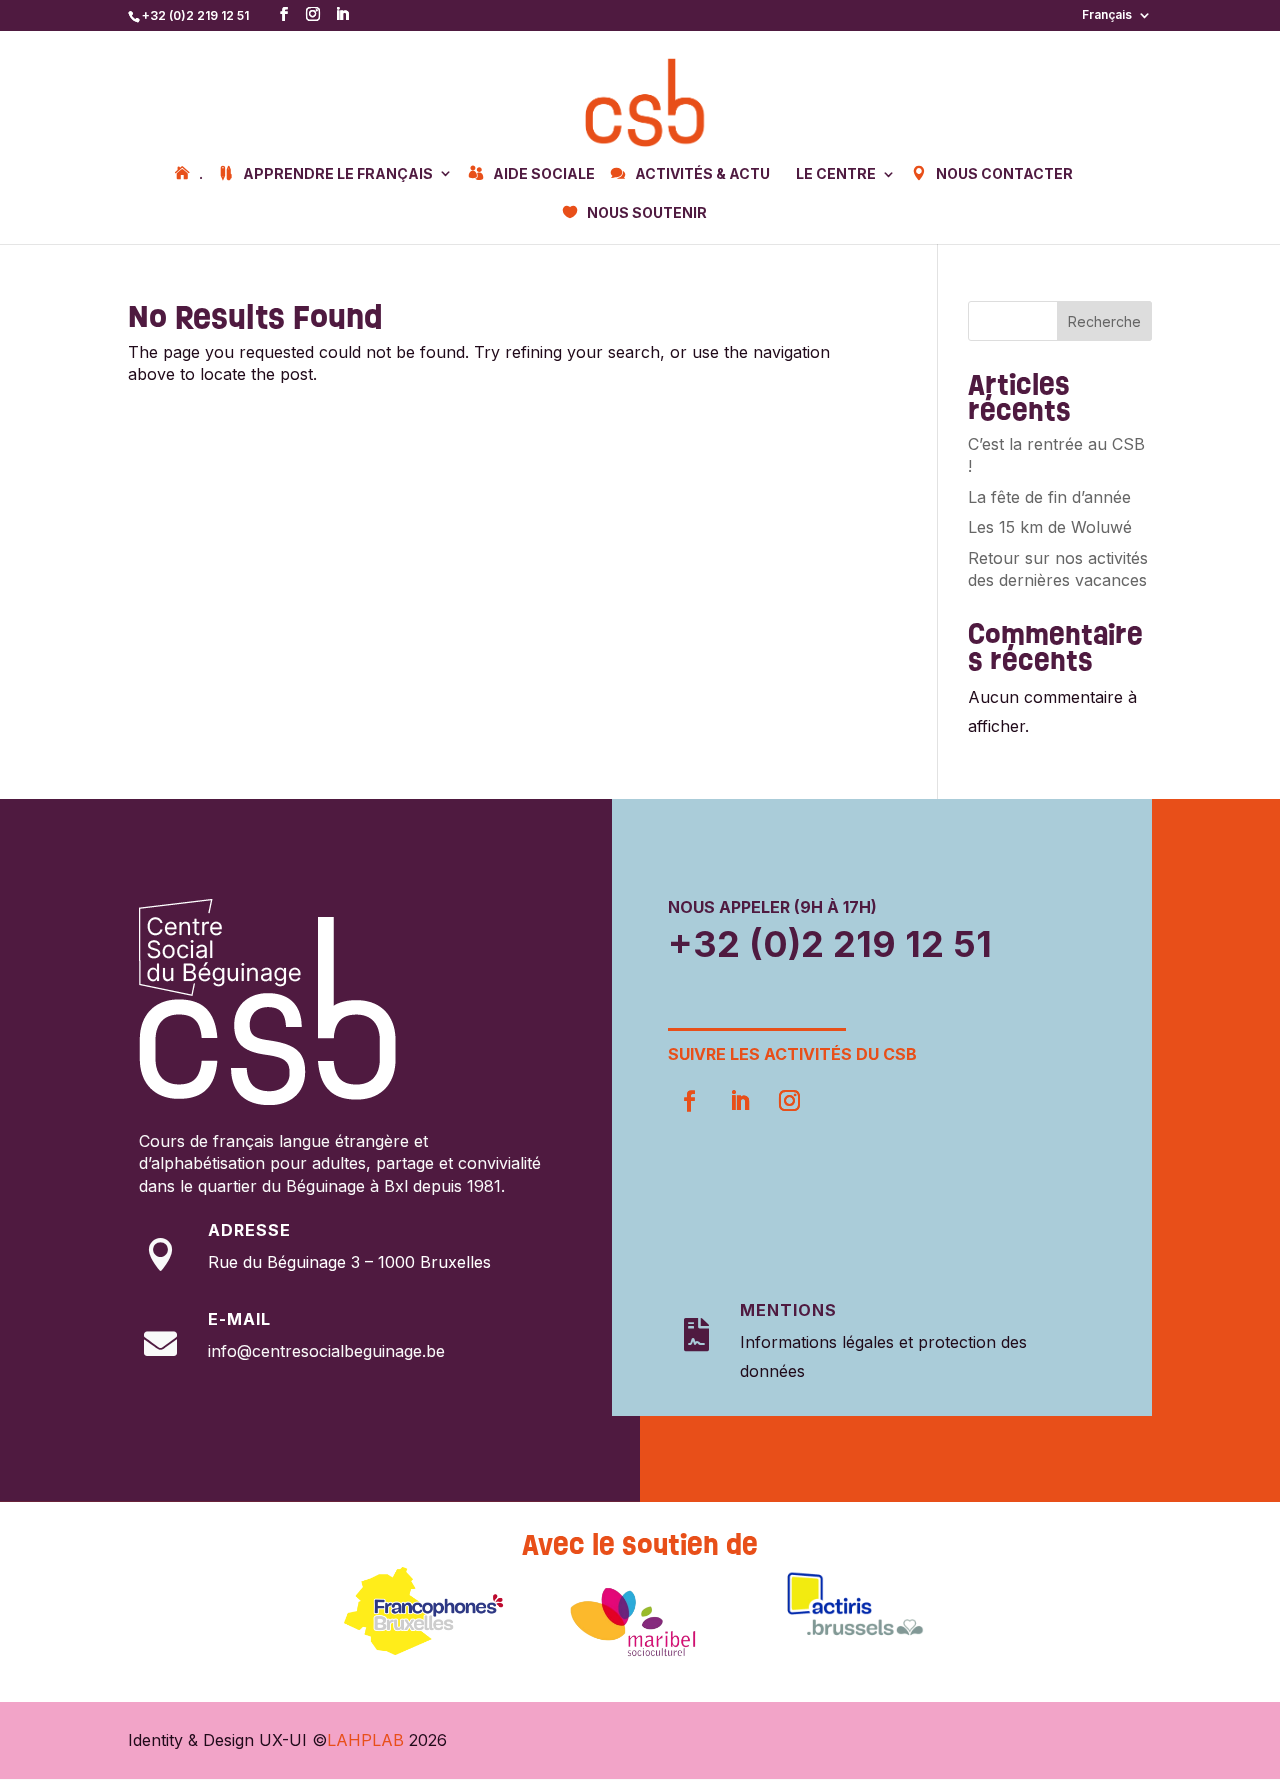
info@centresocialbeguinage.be (326, 1351)
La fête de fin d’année (1049, 497)
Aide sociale (544, 174)
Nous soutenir (647, 213)
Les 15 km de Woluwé (1050, 527)
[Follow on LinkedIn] (739, 1101)
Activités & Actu (702, 174)
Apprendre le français (338, 174)
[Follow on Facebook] (689, 1101)
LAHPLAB (365, 1740)
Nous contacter (1004, 174)
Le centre (836, 174)
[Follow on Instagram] (789, 1101)
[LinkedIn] (342, 14)
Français (1107, 15)
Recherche (1104, 321)
